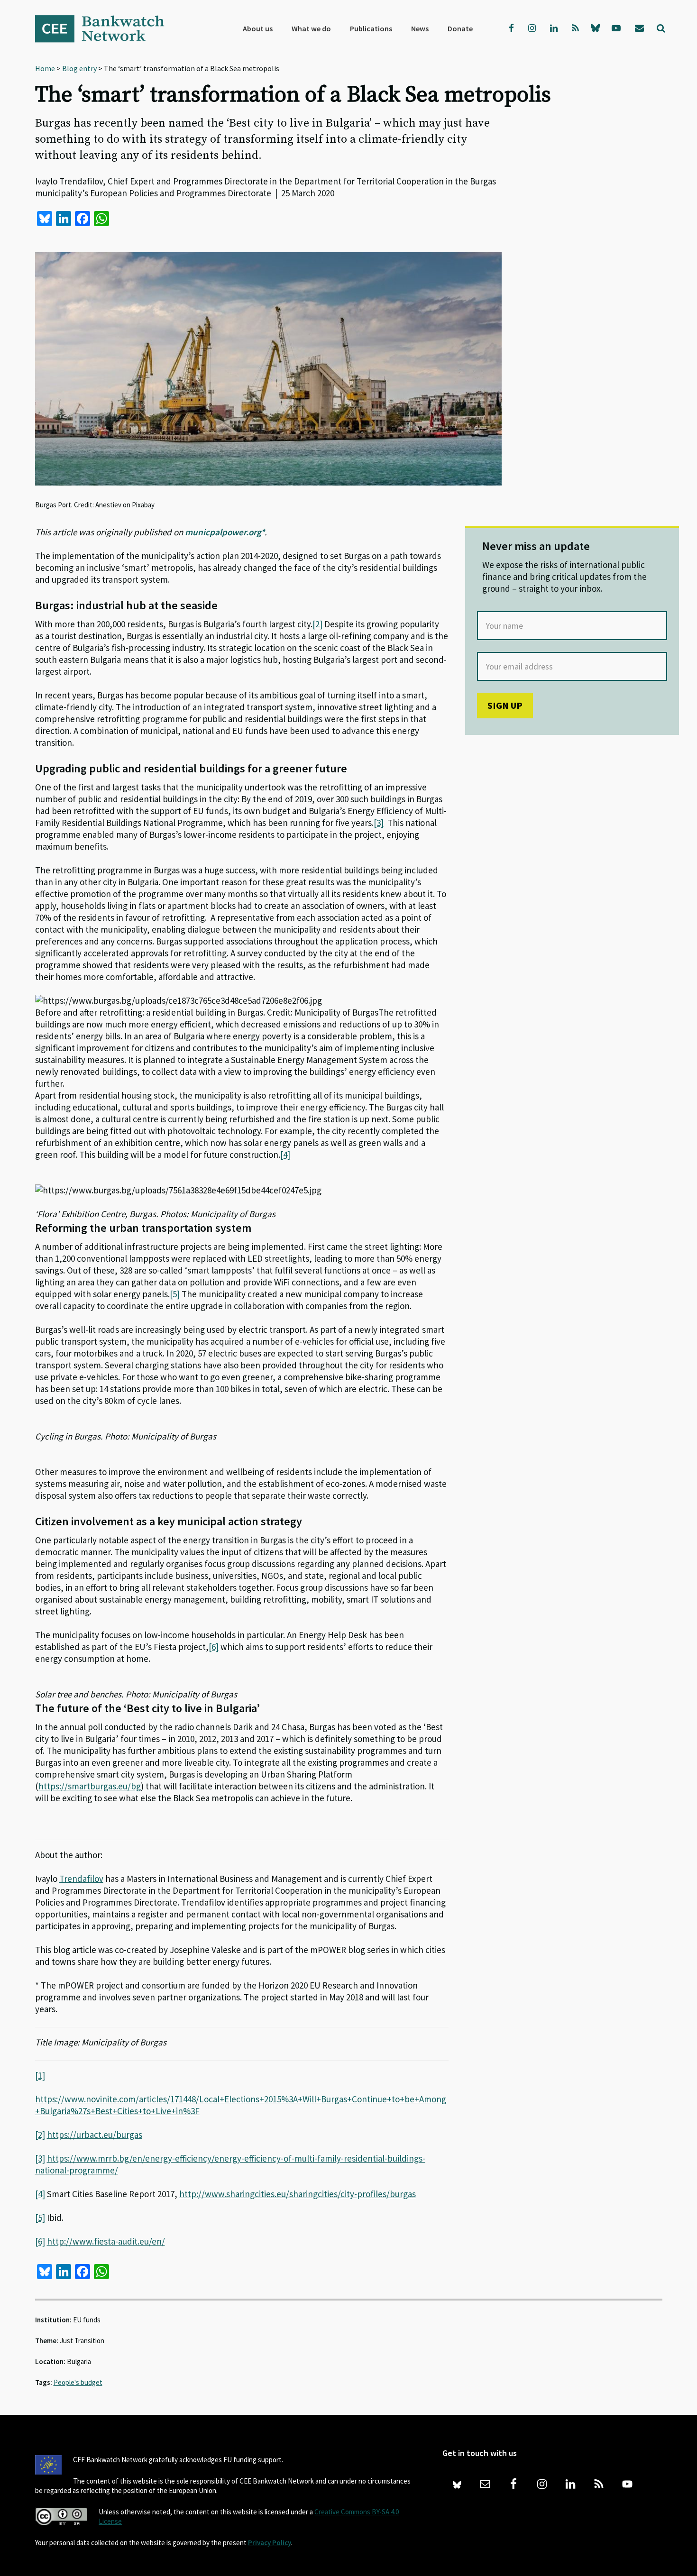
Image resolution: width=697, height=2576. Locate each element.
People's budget (78, 2382)
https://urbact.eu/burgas (95, 2135)
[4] (285, 1155)
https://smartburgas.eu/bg (90, 1786)
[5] (175, 1294)
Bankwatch (106, 28)
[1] (40, 2075)
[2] (317, 624)
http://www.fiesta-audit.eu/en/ (106, 2241)
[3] (379, 823)
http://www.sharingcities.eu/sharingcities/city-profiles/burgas (298, 2194)
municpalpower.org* (225, 532)
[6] (214, 1647)
